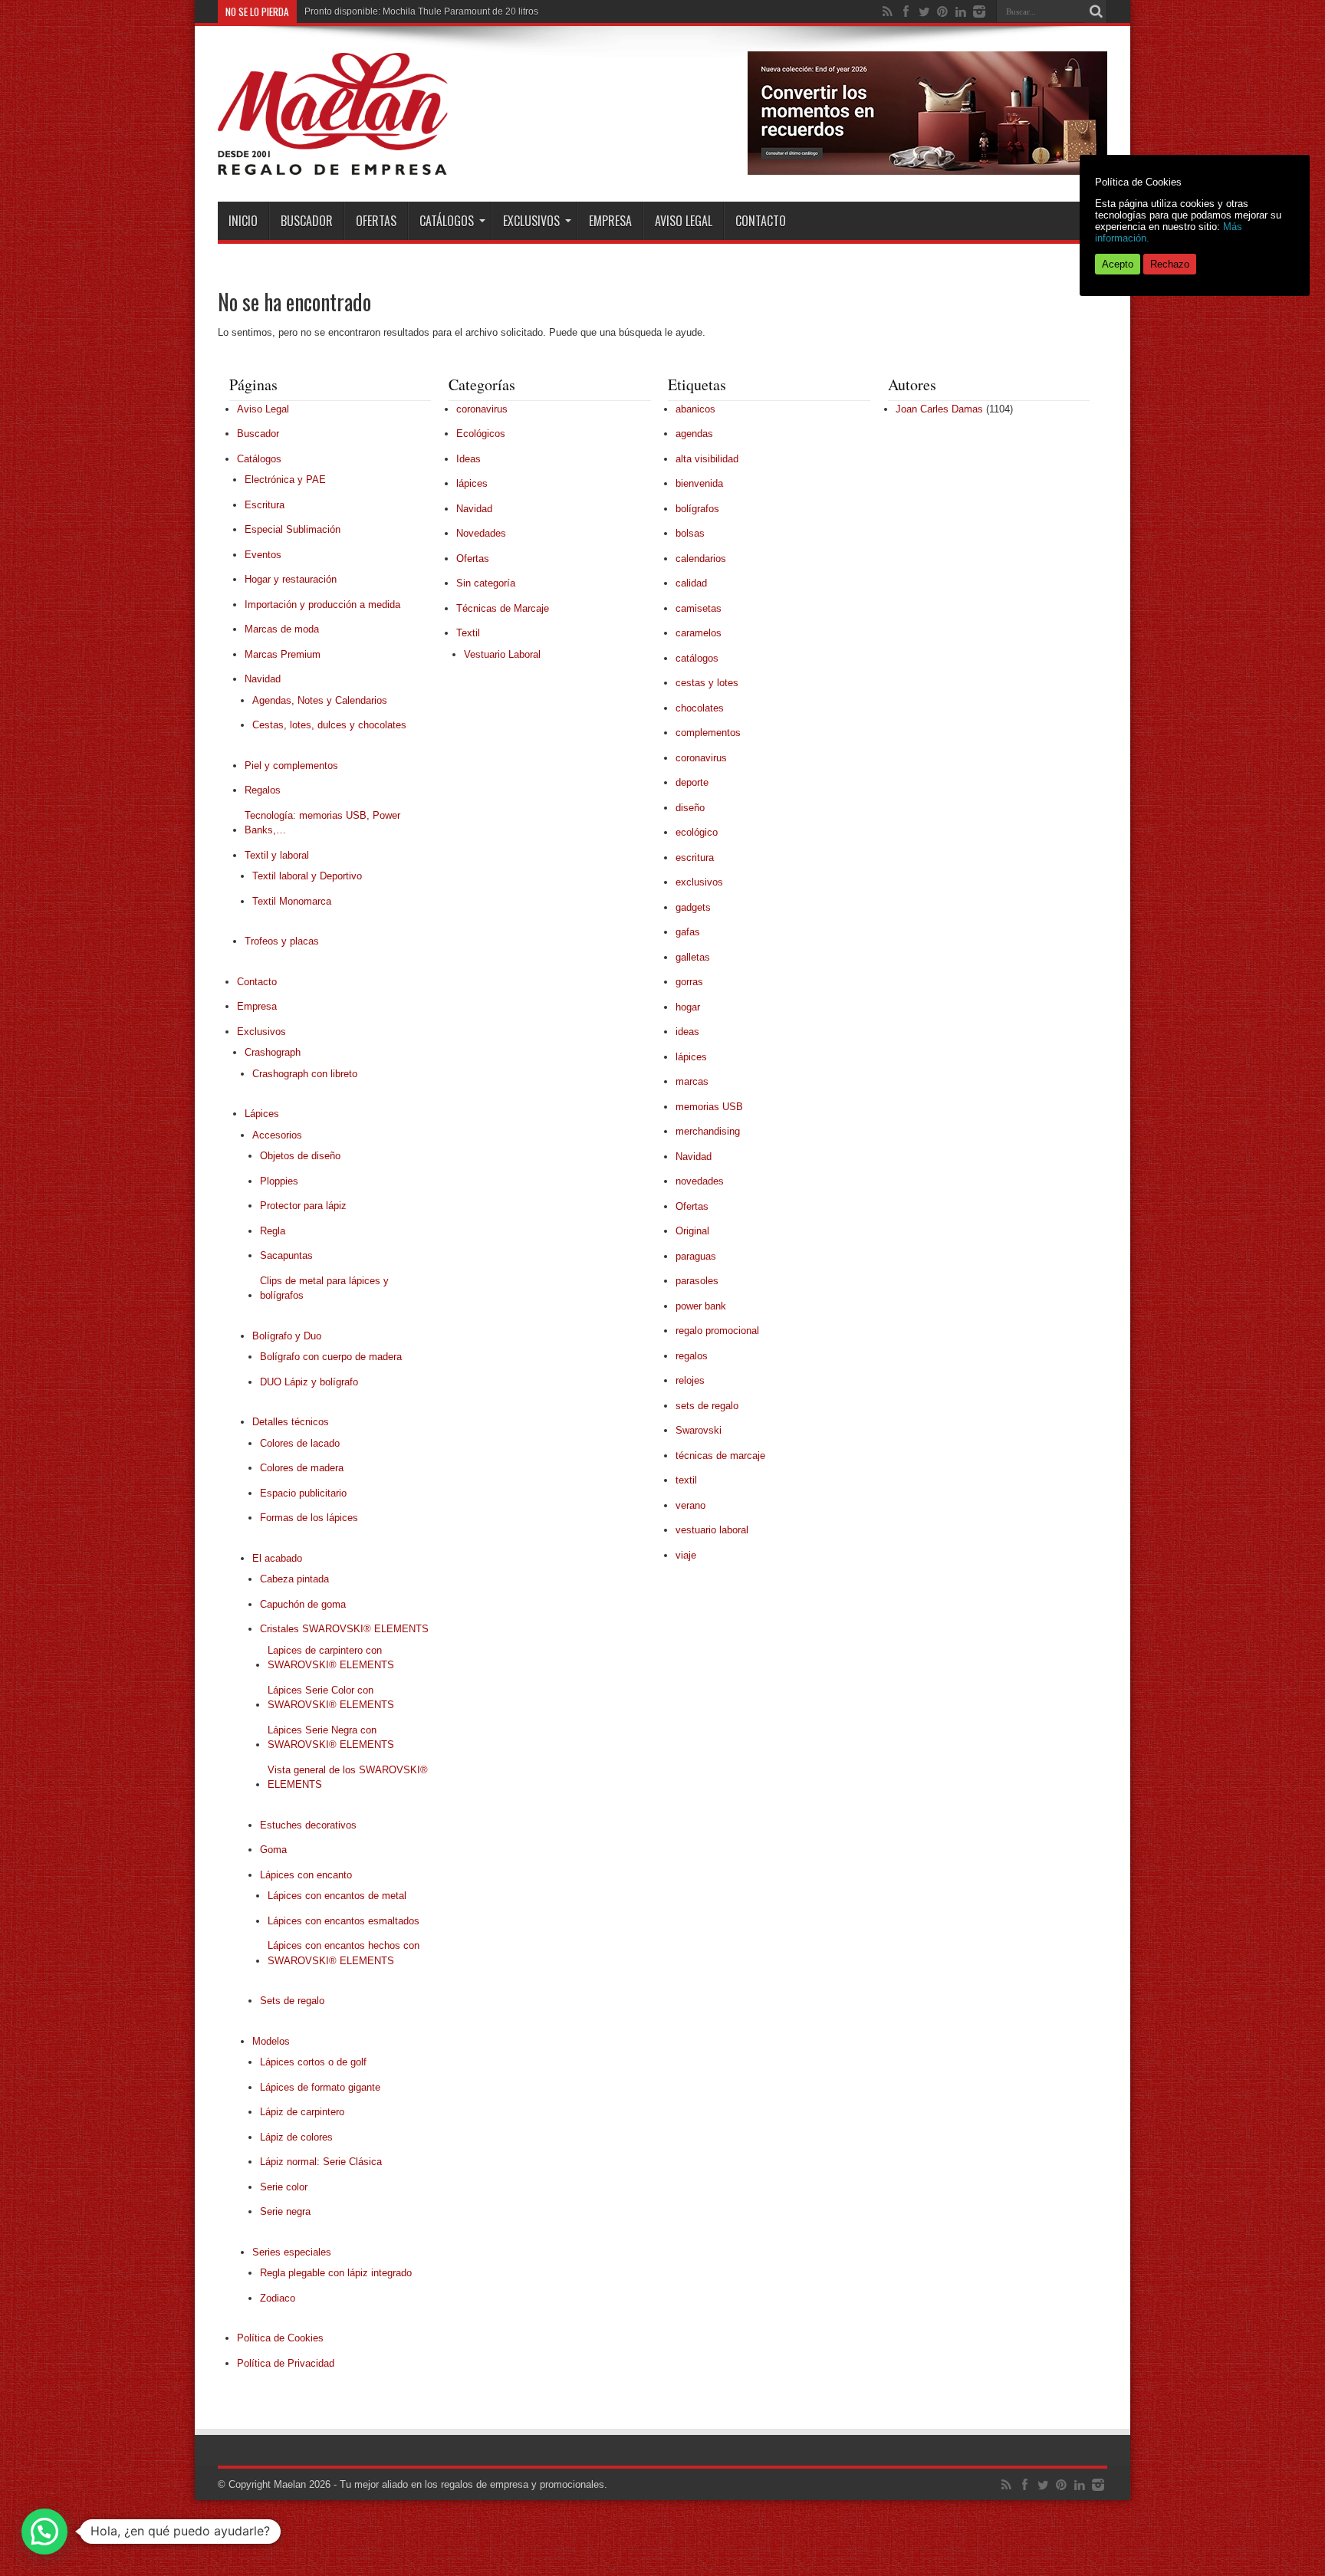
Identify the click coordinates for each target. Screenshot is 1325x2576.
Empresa (610, 221)
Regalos (263, 790)
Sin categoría (486, 583)
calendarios (701, 559)
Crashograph (273, 1052)
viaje (686, 1555)
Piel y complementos (291, 766)
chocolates (700, 708)
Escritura (265, 505)
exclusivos (699, 882)
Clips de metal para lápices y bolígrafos (324, 1288)
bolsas (690, 533)
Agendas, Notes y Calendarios (320, 700)
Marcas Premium (283, 654)
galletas (693, 957)
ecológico (697, 832)
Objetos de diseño (300, 1156)
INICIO (243, 221)
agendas (694, 434)
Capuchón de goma (303, 1604)
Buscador (307, 221)
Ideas (469, 459)
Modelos (271, 2041)
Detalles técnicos (291, 1422)
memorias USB (709, 1107)
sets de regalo (707, 1406)
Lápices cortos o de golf (313, 2062)
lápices (472, 483)
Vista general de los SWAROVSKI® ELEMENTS (348, 1778)
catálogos (697, 658)
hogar (688, 1007)
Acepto (1118, 264)
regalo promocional (717, 1331)
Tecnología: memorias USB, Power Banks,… (322, 823)
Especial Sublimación (293, 529)
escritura (695, 858)
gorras (689, 982)
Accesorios (277, 1135)
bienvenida (699, 483)
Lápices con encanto (306, 1875)
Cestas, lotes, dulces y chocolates (329, 725)
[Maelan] (333, 163)
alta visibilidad (707, 459)
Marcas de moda (282, 629)
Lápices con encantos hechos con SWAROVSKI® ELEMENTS (344, 1953)
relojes (690, 1380)
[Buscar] (1096, 11)
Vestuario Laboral (502, 654)
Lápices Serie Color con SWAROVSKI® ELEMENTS (331, 1698)
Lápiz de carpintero (302, 2112)
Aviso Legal (684, 221)
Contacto (761, 221)
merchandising (708, 1131)
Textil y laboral (277, 855)
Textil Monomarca (292, 901)
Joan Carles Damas (939, 409)
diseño (690, 808)
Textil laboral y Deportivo (307, 876)
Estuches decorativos (308, 1825)
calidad (691, 583)
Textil (468, 633)
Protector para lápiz (303, 1206)
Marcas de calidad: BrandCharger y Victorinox (400, 11)
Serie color (284, 2187)
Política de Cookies (280, 2338)
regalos (692, 1356)
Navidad (263, 679)
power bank (701, 1306)
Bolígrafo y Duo (287, 1336)
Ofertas (376, 221)
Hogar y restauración (291, 579)
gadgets (693, 907)
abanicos (695, 409)
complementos (708, 733)
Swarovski (699, 1430)
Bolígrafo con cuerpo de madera (331, 1357)
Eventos (263, 555)
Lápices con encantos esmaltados (344, 1921)
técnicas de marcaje (720, 1456)
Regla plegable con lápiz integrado (336, 2273)
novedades (700, 1181)
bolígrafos (697, 509)
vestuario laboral (712, 1530)
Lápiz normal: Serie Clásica (321, 2162)
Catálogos (447, 221)
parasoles (697, 1281)
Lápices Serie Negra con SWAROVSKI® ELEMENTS (331, 1738)
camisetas (699, 608)
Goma (273, 1850)
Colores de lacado (300, 1443)
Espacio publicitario (303, 1493)
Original (692, 1231)
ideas (687, 1032)
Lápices (262, 1114)
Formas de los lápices (309, 1518)
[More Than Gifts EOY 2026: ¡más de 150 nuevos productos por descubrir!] (927, 171)
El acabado (277, 1558)
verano (690, 1505)
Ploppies (279, 1181)
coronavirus (482, 409)
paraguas (696, 1256)
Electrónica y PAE (285, 480)
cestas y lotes (707, 683)
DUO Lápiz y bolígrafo (309, 1382)
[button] (44, 2532)
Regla (273, 1231)
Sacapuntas (286, 1255)
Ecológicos (481, 434)
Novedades (481, 533)
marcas (692, 1081)
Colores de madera (302, 1468)
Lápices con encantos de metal (337, 1896)
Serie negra (285, 2211)
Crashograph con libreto (305, 1074)
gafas (688, 932)
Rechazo (1170, 264)
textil (686, 1480)
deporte (692, 782)
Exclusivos (531, 221)
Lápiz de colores (296, 2137)
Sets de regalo (292, 2001)
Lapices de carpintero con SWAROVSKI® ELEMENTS (331, 1658)
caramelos (699, 633)
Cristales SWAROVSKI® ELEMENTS (344, 1629)
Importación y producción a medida (322, 605)
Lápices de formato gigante (320, 2087)
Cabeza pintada (294, 1579)
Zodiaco (278, 2298)
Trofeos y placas (282, 941)
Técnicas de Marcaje (503, 608)
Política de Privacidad (286, 2363)
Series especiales (292, 2252)
